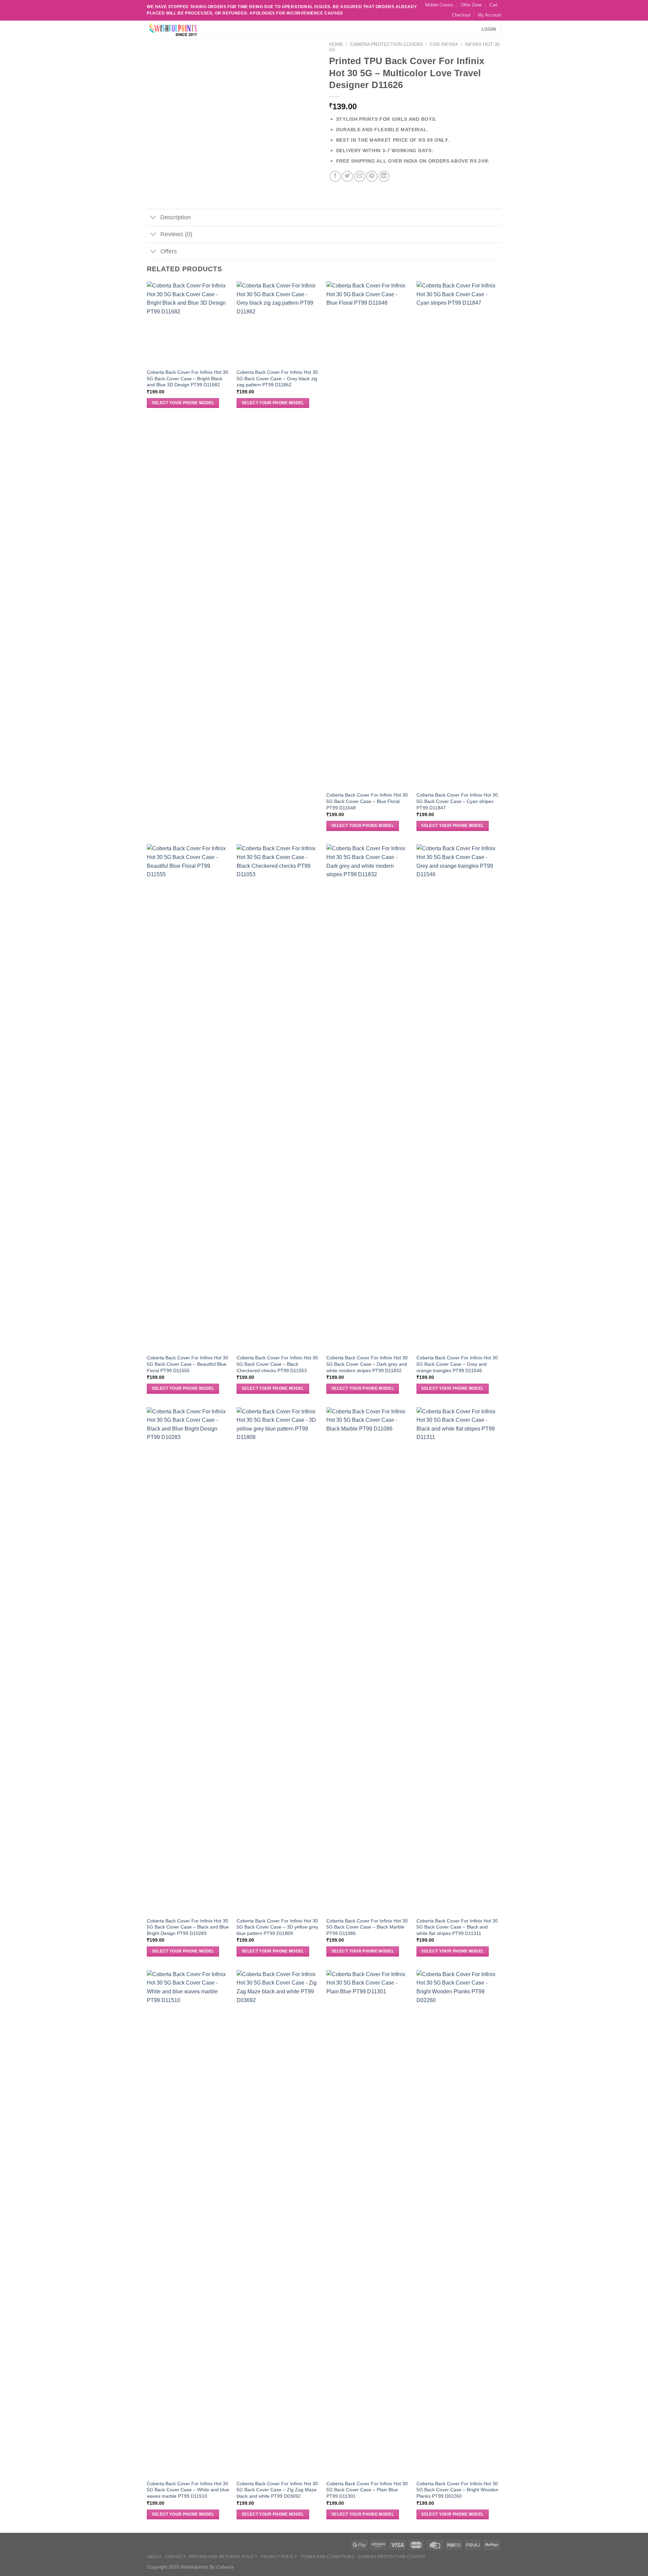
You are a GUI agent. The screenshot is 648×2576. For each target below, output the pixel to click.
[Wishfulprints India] (181, 30)
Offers (169, 251)
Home (336, 44)
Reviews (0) (176, 234)
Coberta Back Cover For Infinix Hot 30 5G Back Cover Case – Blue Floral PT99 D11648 (367, 801)
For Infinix (444, 44)
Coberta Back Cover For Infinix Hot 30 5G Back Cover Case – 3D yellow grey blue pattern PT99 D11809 (277, 1927)
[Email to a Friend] (360, 176)
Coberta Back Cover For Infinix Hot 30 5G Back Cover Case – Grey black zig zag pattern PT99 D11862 (277, 378)
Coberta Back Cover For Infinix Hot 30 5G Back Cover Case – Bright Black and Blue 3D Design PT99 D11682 (187, 378)
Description (175, 217)
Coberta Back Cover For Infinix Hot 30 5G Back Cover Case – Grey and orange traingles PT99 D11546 (457, 1364)
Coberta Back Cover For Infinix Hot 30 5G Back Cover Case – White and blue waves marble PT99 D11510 (188, 2490)
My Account (490, 15)
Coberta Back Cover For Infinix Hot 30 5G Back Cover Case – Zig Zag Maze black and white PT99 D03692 (277, 2490)
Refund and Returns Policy (223, 2557)
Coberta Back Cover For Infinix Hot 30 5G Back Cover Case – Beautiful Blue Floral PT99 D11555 (187, 1364)
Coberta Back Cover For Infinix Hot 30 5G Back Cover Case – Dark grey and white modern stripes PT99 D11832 (367, 1364)
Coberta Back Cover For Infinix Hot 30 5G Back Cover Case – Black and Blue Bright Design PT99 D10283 (188, 1927)
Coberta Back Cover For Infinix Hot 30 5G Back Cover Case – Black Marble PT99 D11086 (367, 1927)
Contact (175, 2557)
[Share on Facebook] (335, 176)
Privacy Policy (279, 2557)
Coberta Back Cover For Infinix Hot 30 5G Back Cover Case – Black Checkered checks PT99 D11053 (277, 1364)
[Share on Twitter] (347, 176)
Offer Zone (471, 5)
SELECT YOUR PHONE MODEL (183, 403)
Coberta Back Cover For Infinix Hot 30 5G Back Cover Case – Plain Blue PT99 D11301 (367, 2490)
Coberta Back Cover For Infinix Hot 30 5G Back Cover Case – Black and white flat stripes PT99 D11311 (457, 1927)
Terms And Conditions (327, 2557)
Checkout (461, 15)
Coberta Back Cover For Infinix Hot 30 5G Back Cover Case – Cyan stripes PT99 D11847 (457, 801)
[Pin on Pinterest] (372, 176)
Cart (493, 5)
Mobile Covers (439, 5)
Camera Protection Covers (386, 44)
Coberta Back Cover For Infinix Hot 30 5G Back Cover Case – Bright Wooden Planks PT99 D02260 (457, 2490)
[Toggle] (153, 218)
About (154, 2557)
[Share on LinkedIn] (384, 176)
